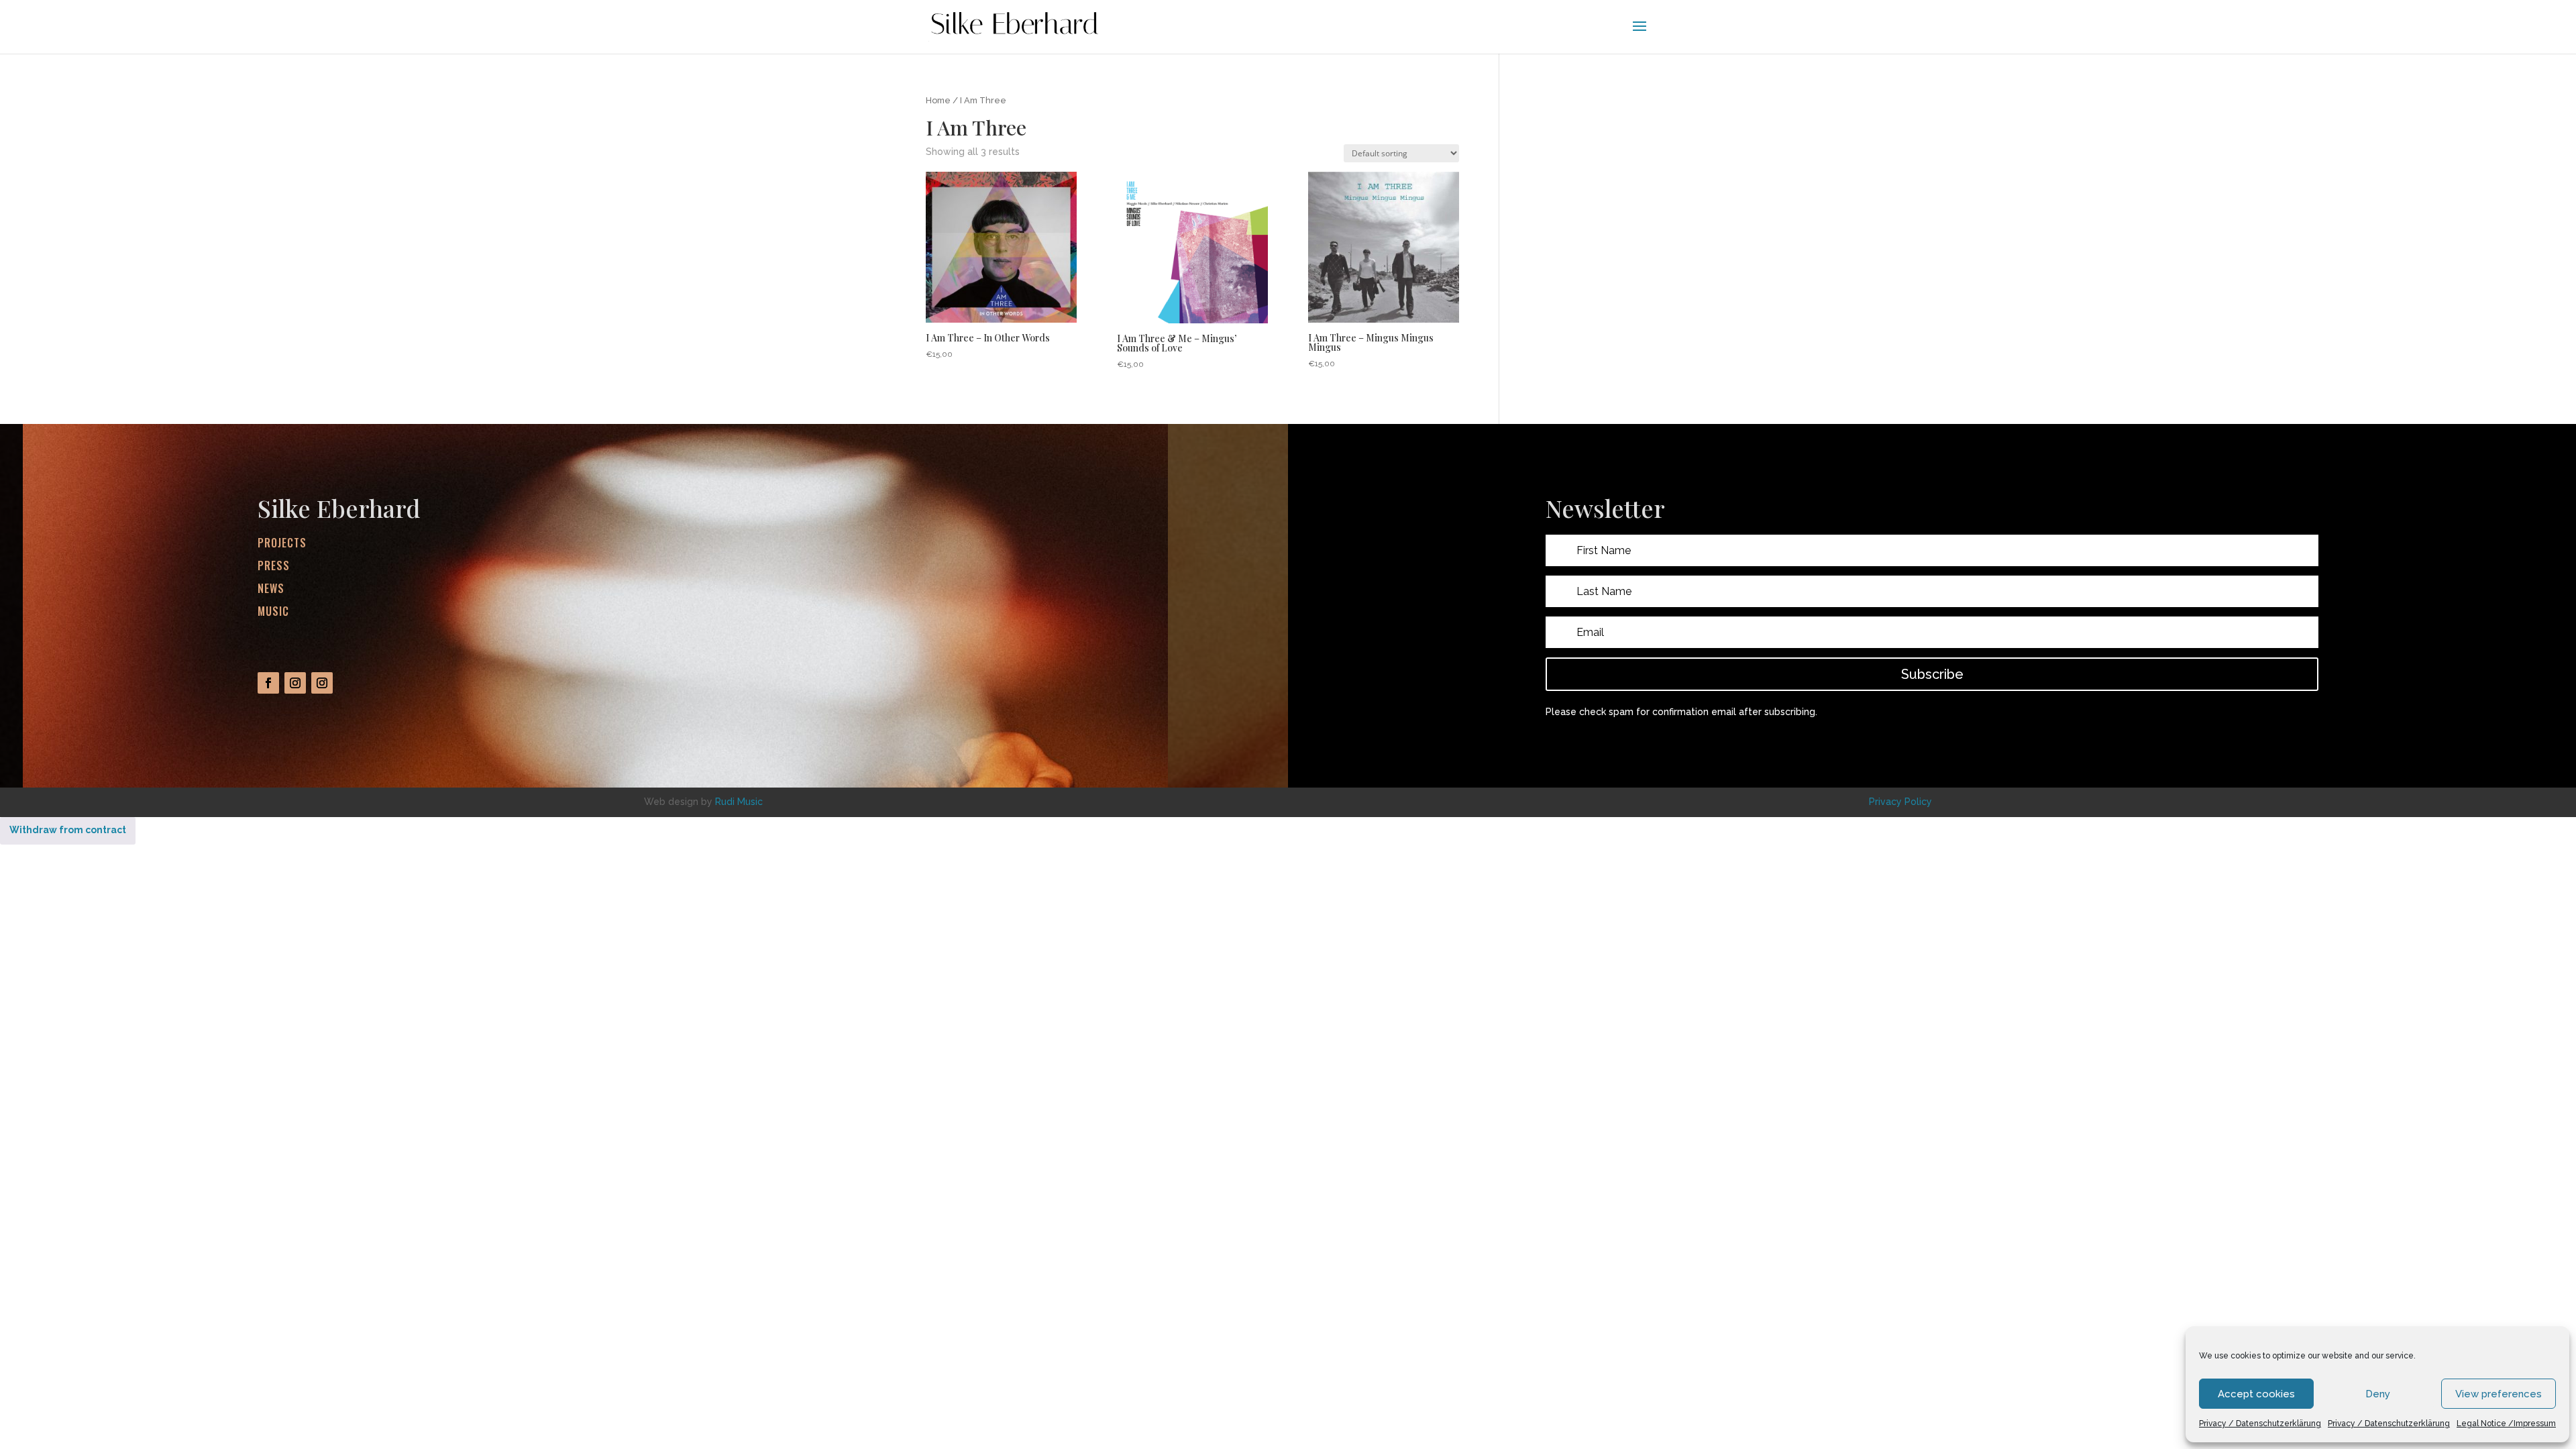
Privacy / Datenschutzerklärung (2260, 1424)
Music (273, 611)
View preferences (2499, 1394)
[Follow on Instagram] (295, 683)
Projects (282, 543)
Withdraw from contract (68, 830)
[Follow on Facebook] (268, 683)
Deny (2378, 1394)
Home (938, 100)
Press (274, 566)
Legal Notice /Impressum (2506, 1424)
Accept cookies (2256, 1394)
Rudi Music (739, 802)
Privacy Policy (1900, 802)
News (271, 588)
